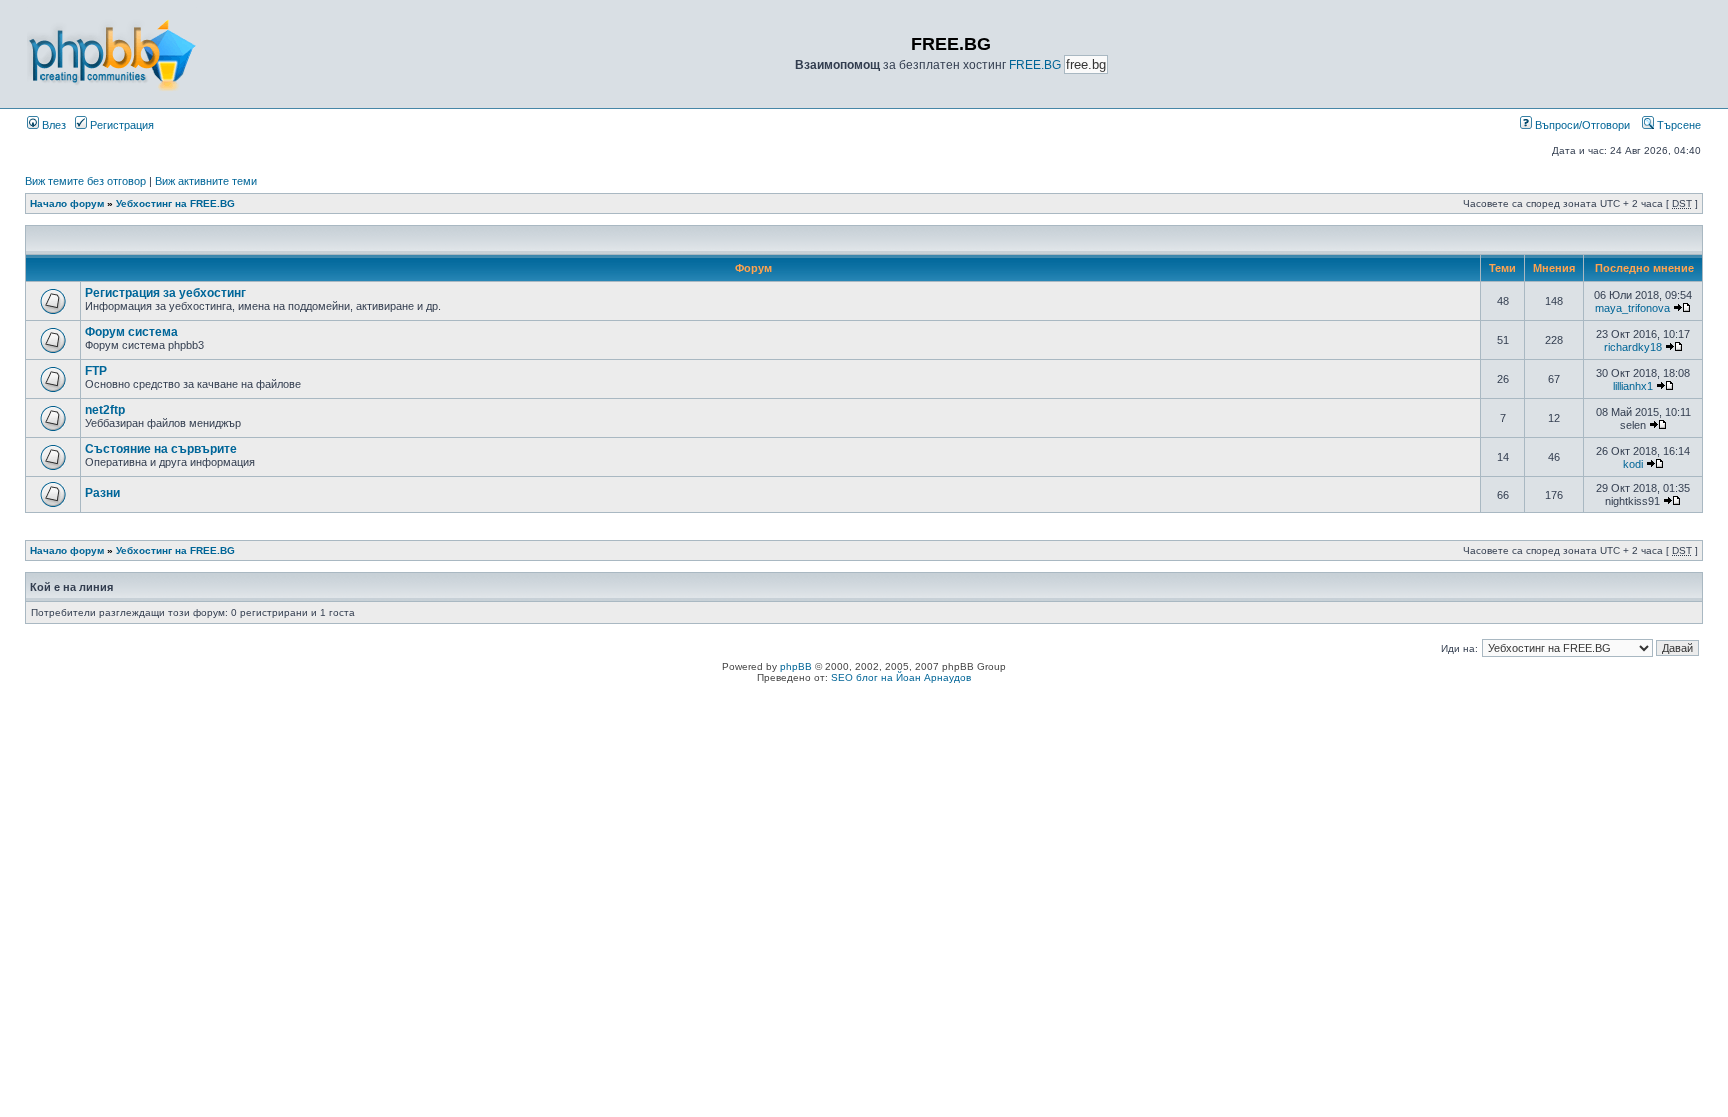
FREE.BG (1035, 65)
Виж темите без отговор (85, 181)
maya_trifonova (1632, 308)
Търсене (1677, 125)
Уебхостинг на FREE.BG (175, 203)
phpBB (796, 666)
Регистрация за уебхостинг (165, 293)
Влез (52, 125)
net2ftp (105, 410)
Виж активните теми (206, 181)
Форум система (131, 332)
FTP (96, 371)
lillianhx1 (1633, 386)
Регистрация (120, 125)
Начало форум (67, 203)
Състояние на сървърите (161, 449)
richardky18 (1633, 347)
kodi (1633, 464)
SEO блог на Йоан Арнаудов (901, 677)
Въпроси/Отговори (1581, 125)
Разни (102, 493)
